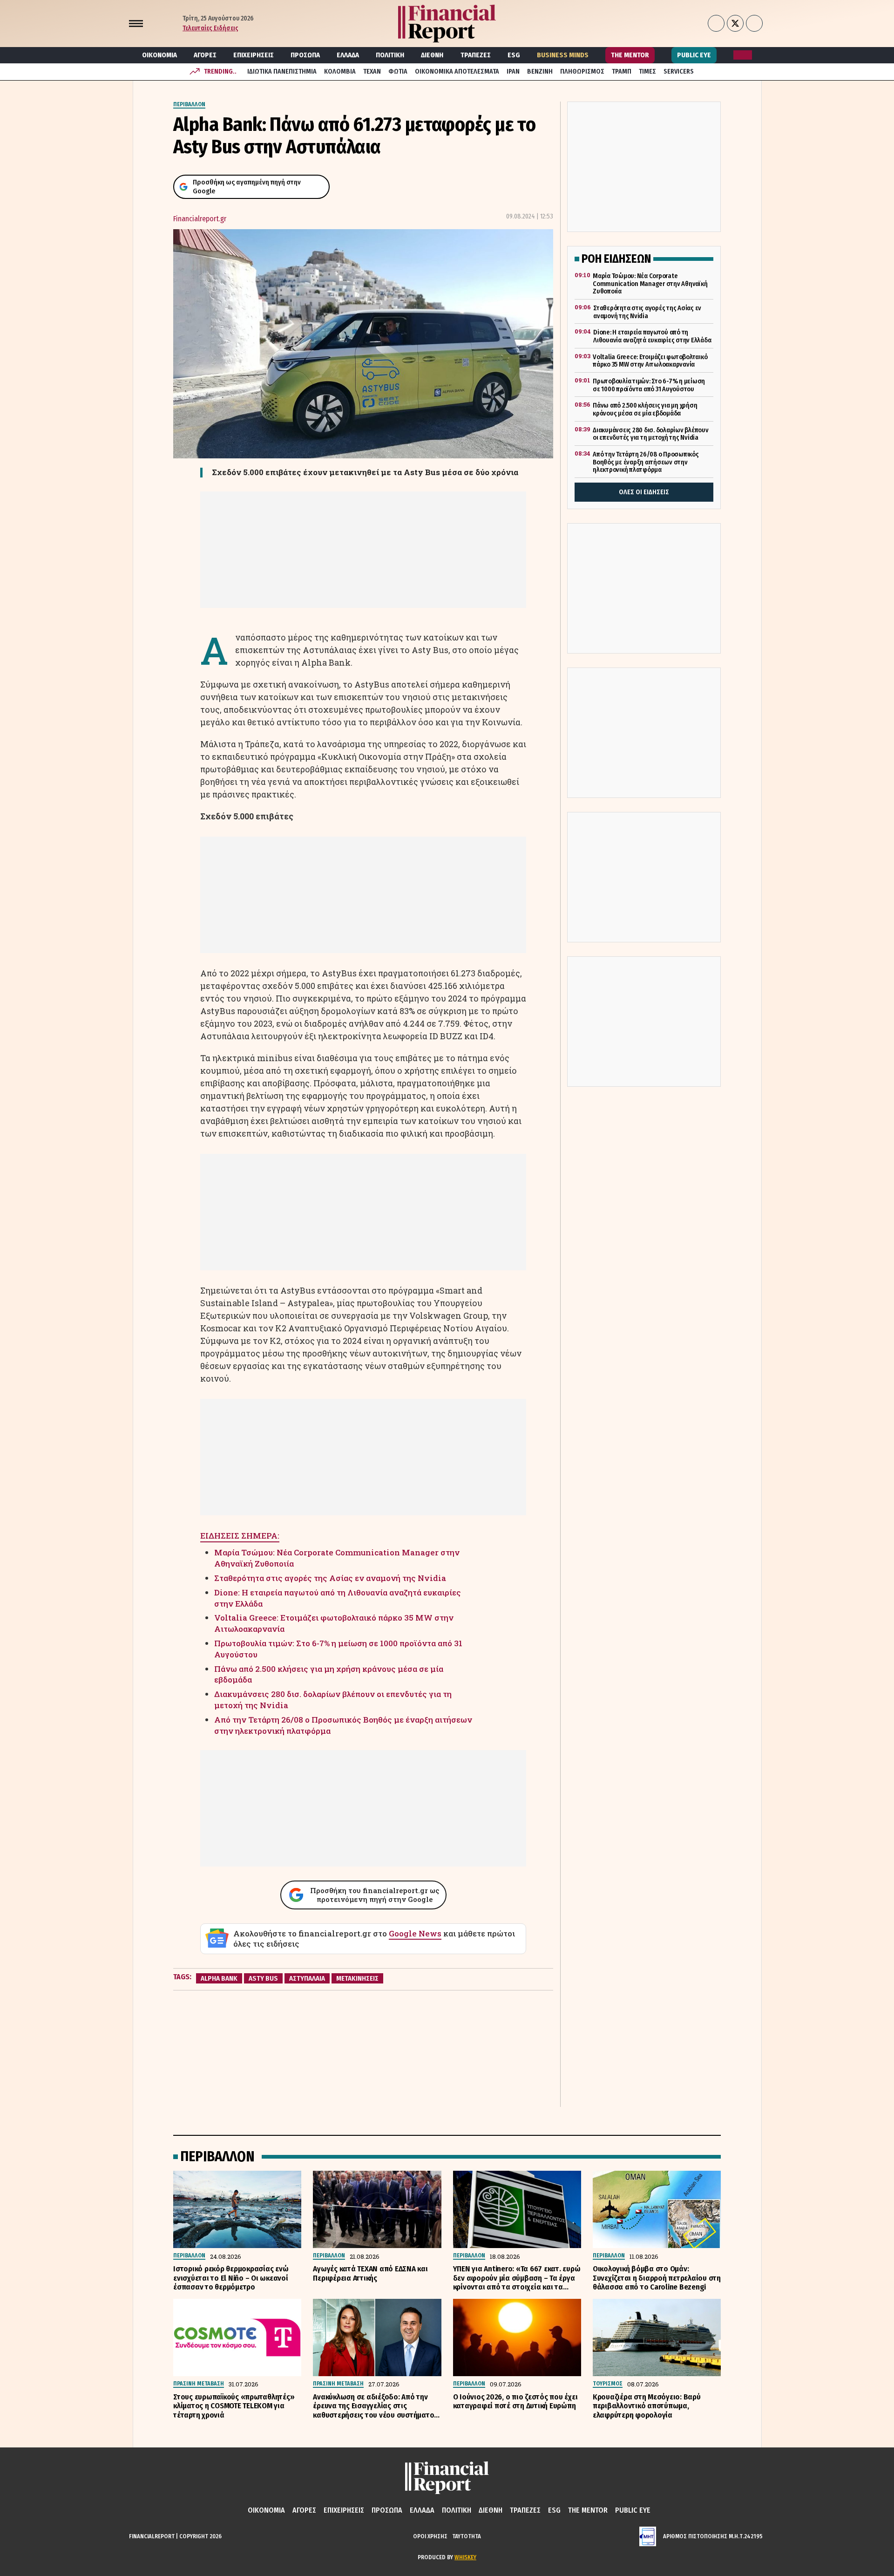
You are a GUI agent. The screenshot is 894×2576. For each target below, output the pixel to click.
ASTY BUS (263, 1978)
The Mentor (630, 55)
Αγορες (205, 55)
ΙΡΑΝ (513, 72)
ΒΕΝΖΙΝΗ (540, 72)
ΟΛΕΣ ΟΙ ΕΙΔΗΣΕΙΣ (644, 492)
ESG (514, 55)
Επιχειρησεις (254, 55)
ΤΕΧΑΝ (372, 72)
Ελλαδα (348, 55)
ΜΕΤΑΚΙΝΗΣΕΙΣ (357, 1978)
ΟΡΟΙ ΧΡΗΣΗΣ (430, 2536)
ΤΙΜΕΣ (647, 72)
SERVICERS (679, 72)
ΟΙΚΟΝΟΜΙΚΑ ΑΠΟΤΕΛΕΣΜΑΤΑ (457, 72)
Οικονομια (159, 55)
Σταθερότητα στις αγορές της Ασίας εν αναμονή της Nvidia (330, 1578)
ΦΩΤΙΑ (398, 72)
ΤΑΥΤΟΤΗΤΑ (467, 2536)
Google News (415, 1933)
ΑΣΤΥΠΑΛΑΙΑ (307, 1978)
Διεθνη (432, 55)
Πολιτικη (390, 55)
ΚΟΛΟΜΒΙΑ (340, 72)
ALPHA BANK (219, 1978)
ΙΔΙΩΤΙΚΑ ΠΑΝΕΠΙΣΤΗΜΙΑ (282, 72)
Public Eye (694, 55)
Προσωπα (305, 55)
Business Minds (563, 55)
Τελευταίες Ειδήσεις (210, 28)
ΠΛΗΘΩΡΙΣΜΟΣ (582, 72)
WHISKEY (465, 2557)
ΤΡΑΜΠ (622, 72)
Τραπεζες (476, 55)
